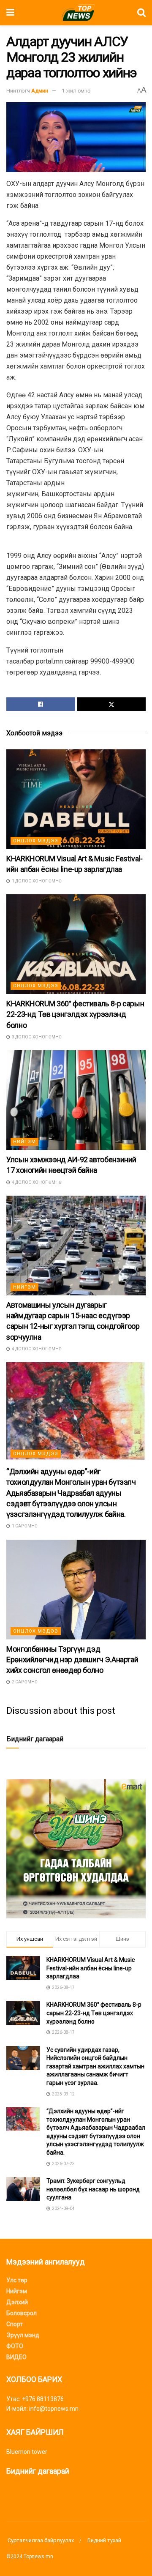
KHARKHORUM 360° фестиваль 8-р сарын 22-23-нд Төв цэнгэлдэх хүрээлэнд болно (75, 1014)
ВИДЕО (16, 2357)
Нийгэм (24, 1142)
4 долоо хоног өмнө (36, 1182)
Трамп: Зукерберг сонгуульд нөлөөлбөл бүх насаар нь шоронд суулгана (93, 2189)
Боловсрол (22, 2313)
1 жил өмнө (76, 91)
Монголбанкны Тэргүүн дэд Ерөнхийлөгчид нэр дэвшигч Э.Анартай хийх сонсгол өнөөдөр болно (72, 1660)
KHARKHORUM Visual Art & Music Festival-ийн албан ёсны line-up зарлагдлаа (91, 1968)
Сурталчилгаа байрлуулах (40, 2540)
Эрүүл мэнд (23, 2335)
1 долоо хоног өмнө (36, 881)
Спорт (15, 2324)
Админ (40, 91)
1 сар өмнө (24, 1526)
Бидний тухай (104, 2540)
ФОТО (15, 2346)
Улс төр (17, 2280)
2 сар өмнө (24, 1682)
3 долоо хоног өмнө (36, 1037)
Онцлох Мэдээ (36, 841)
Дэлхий (17, 2302)
